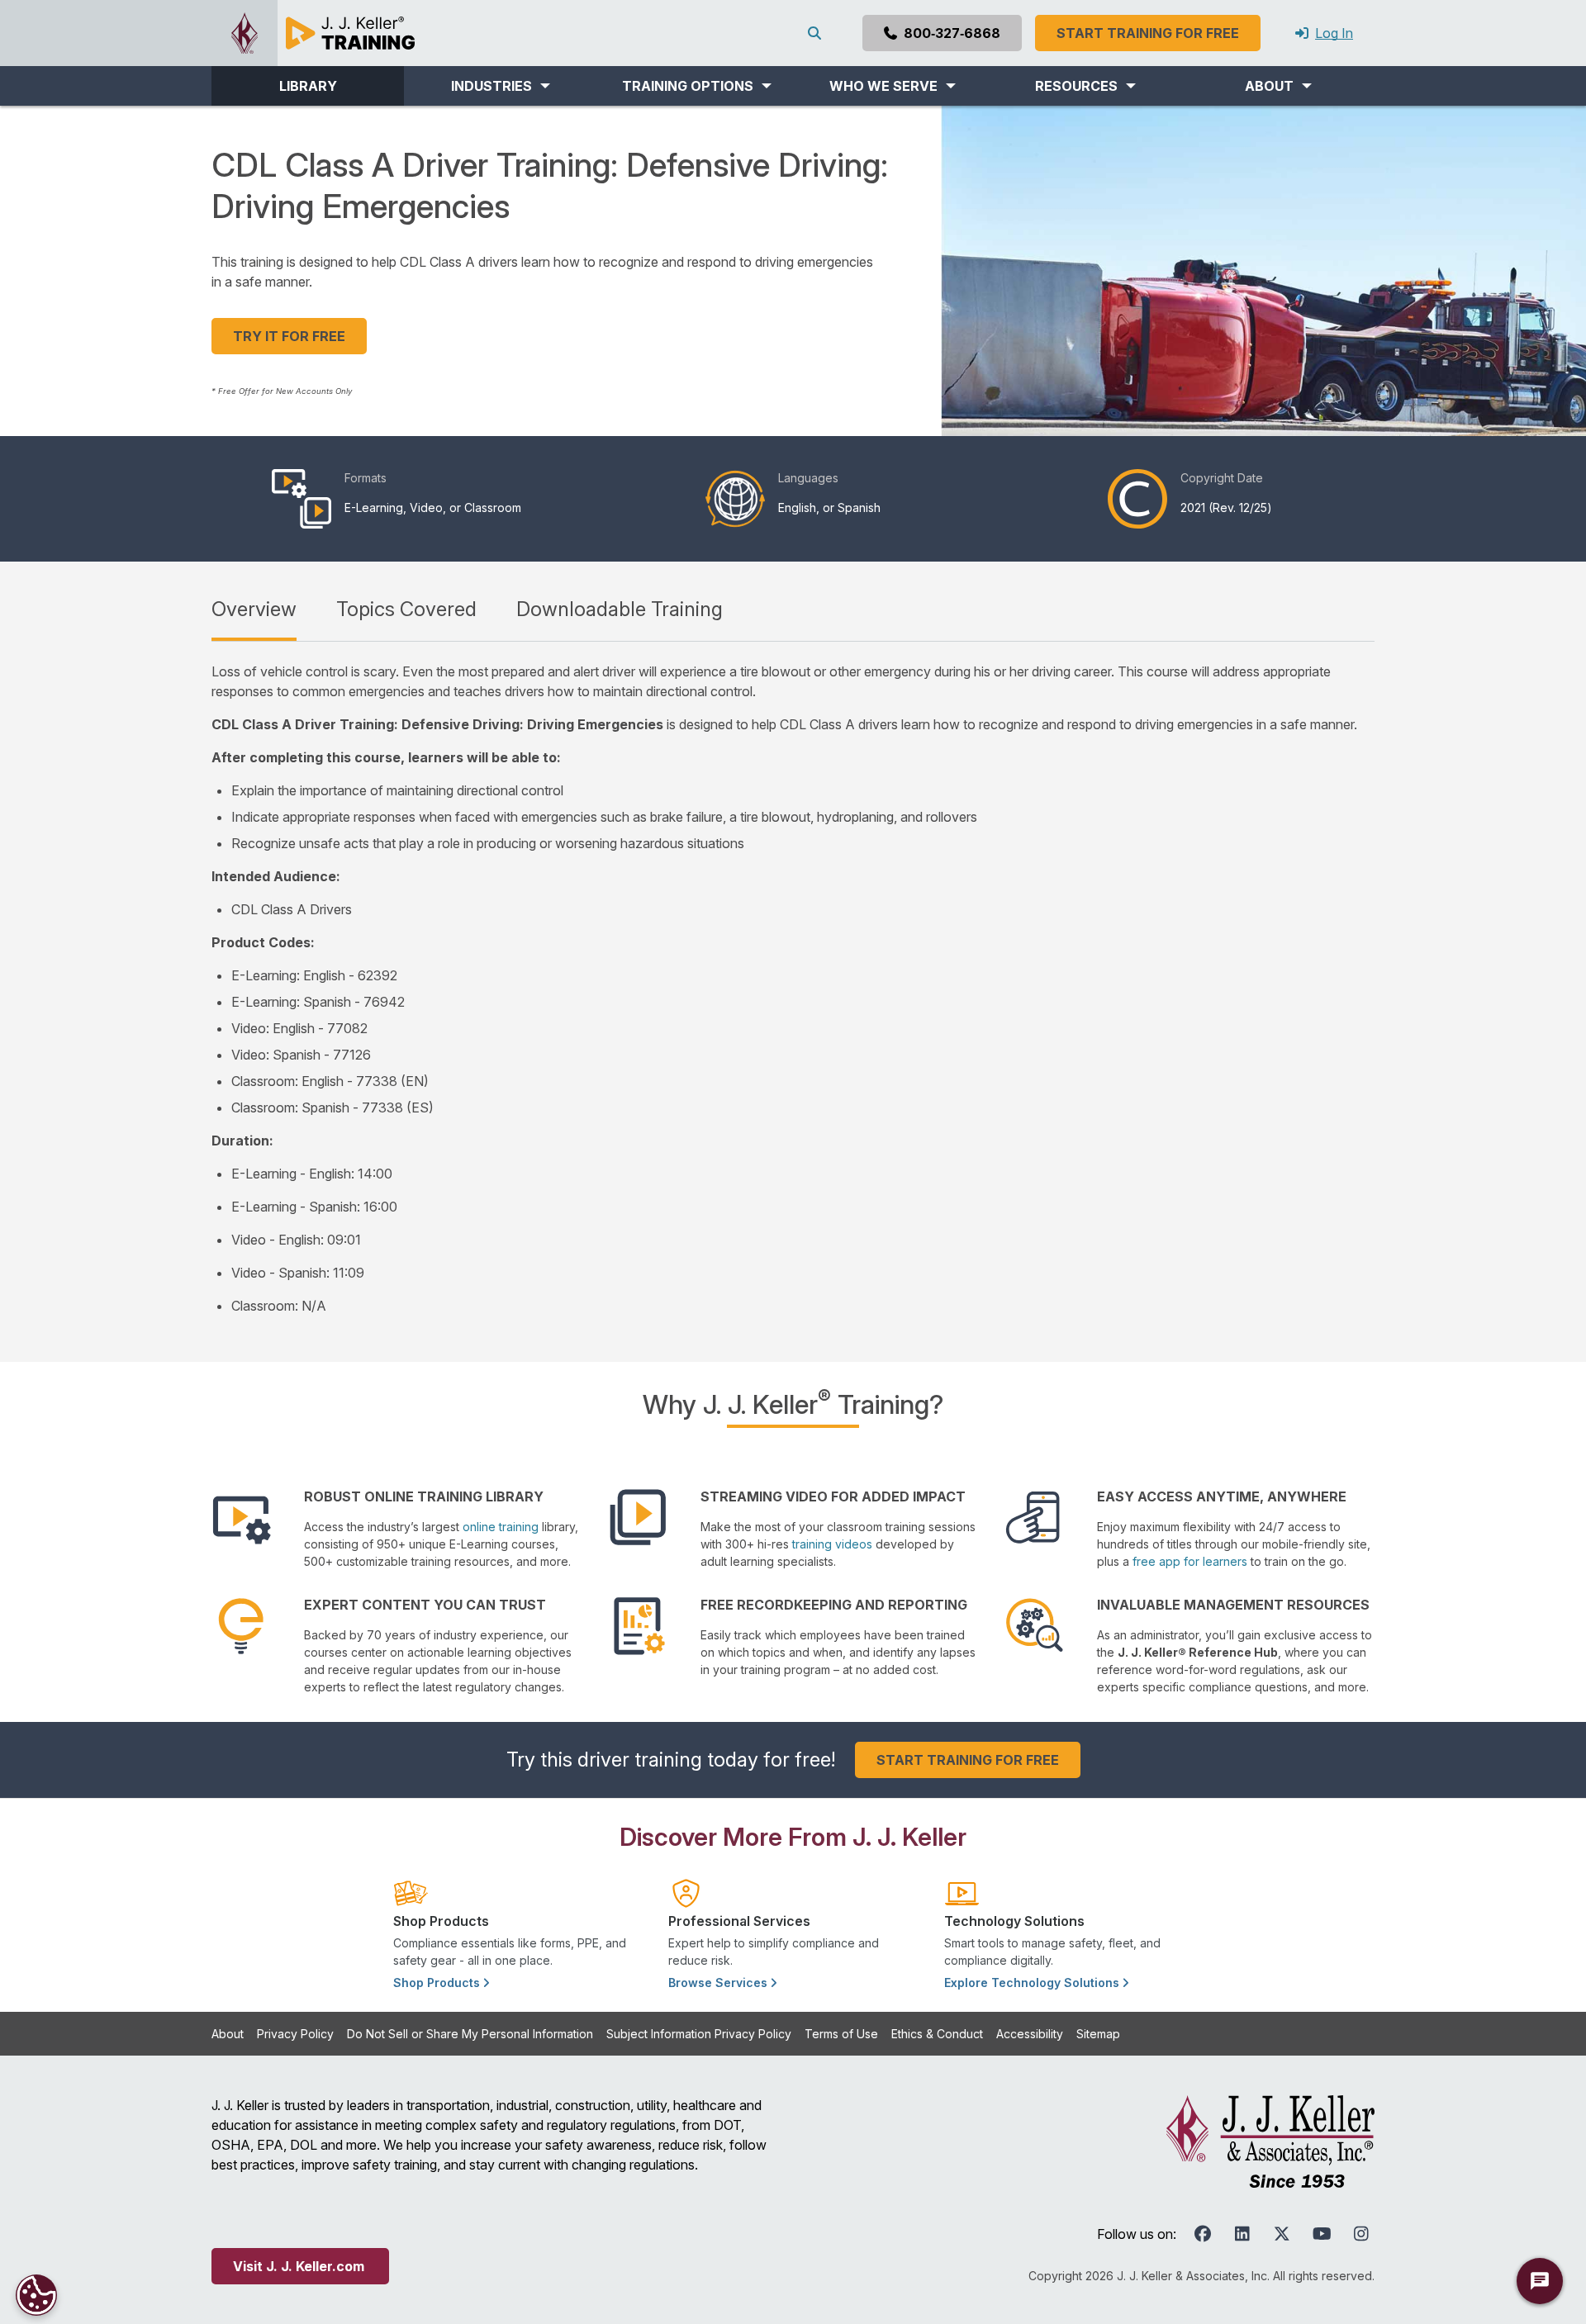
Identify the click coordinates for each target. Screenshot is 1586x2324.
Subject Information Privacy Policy (699, 2034)
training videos (832, 1544)
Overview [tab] (254, 609)
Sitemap (1098, 2034)
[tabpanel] (793, 989)
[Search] (818, 33)
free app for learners (1190, 1561)
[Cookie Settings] (36, 2295)
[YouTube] (1322, 2234)
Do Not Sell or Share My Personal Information (470, 2034)
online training (501, 1527)
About (228, 2034)
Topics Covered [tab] (406, 609)
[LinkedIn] (1242, 2234)
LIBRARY (308, 86)
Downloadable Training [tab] (620, 609)
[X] (1282, 2234)
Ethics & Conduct (937, 2034)
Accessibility (1030, 2034)
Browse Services (719, 1983)
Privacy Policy (295, 2034)
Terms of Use (841, 2034)
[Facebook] (1203, 2234)
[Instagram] (1361, 2234)
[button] (500, 86)
